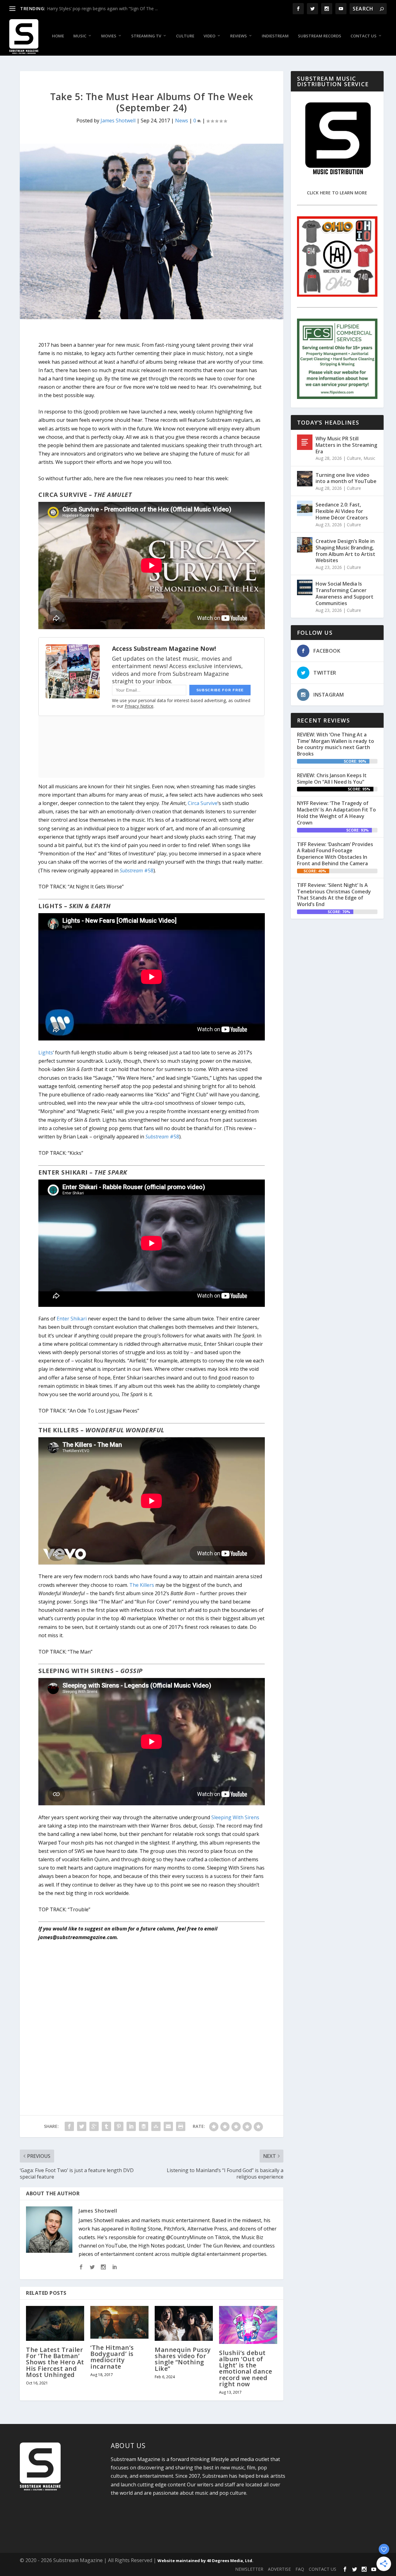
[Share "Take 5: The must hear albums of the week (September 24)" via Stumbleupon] (156, 2126)
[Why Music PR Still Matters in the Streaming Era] (305, 442)
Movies (109, 36)
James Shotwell (118, 121)
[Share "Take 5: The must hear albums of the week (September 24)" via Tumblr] (106, 2126)
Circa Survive (203, 803)
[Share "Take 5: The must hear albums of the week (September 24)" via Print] (181, 2126)
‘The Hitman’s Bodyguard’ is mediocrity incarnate (112, 2357)
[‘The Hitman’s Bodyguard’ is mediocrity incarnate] (119, 2322)
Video (209, 36)
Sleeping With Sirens (235, 1817)
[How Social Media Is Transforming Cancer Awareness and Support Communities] (305, 587)
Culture (185, 36)
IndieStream (275, 36)
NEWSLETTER (249, 2569)
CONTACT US (323, 2569)
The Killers (142, 1585)
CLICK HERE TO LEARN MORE (337, 193)
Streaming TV (146, 36)
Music (80, 36)
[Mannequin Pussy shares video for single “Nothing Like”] (184, 2323)
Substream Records (320, 36)
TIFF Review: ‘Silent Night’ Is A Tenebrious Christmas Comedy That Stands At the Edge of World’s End (334, 895)
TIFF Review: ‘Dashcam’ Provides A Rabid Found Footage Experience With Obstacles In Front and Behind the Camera (335, 854)
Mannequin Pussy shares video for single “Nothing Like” (183, 2359)
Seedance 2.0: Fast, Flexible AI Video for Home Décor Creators (342, 511)
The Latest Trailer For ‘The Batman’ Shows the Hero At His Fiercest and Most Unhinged (55, 2362)
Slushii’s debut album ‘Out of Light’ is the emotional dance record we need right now (246, 2368)
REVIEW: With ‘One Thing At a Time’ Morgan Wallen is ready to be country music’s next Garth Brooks (336, 744)
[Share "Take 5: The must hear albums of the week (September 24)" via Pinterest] (119, 2126)
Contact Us (364, 36)
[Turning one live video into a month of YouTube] (305, 479)
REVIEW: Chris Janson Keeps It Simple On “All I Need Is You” (332, 779)
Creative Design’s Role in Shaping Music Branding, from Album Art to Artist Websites (345, 551)
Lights (46, 1053)
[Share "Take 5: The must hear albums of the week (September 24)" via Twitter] (82, 2126)
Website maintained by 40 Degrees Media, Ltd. (205, 2561)
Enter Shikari (72, 1319)
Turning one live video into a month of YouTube (346, 478)
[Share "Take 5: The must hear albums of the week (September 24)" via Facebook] (69, 2126)
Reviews (239, 36)
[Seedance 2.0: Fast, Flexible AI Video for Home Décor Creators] (305, 508)
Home (58, 36)
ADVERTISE (279, 2569)
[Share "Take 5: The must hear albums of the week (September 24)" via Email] (168, 2126)
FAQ (300, 2569)
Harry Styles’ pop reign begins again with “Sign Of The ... (102, 8)
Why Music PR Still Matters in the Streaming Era (346, 445)
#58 (137, 871)
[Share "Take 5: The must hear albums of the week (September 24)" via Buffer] (144, 2126)
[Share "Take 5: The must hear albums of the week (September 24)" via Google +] (94, 2126)
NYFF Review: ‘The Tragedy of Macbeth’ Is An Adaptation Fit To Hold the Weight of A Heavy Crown (336, 813)
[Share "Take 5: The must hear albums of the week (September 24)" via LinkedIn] (131, 2126)
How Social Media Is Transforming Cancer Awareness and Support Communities (344, 593)
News (182, 121)
